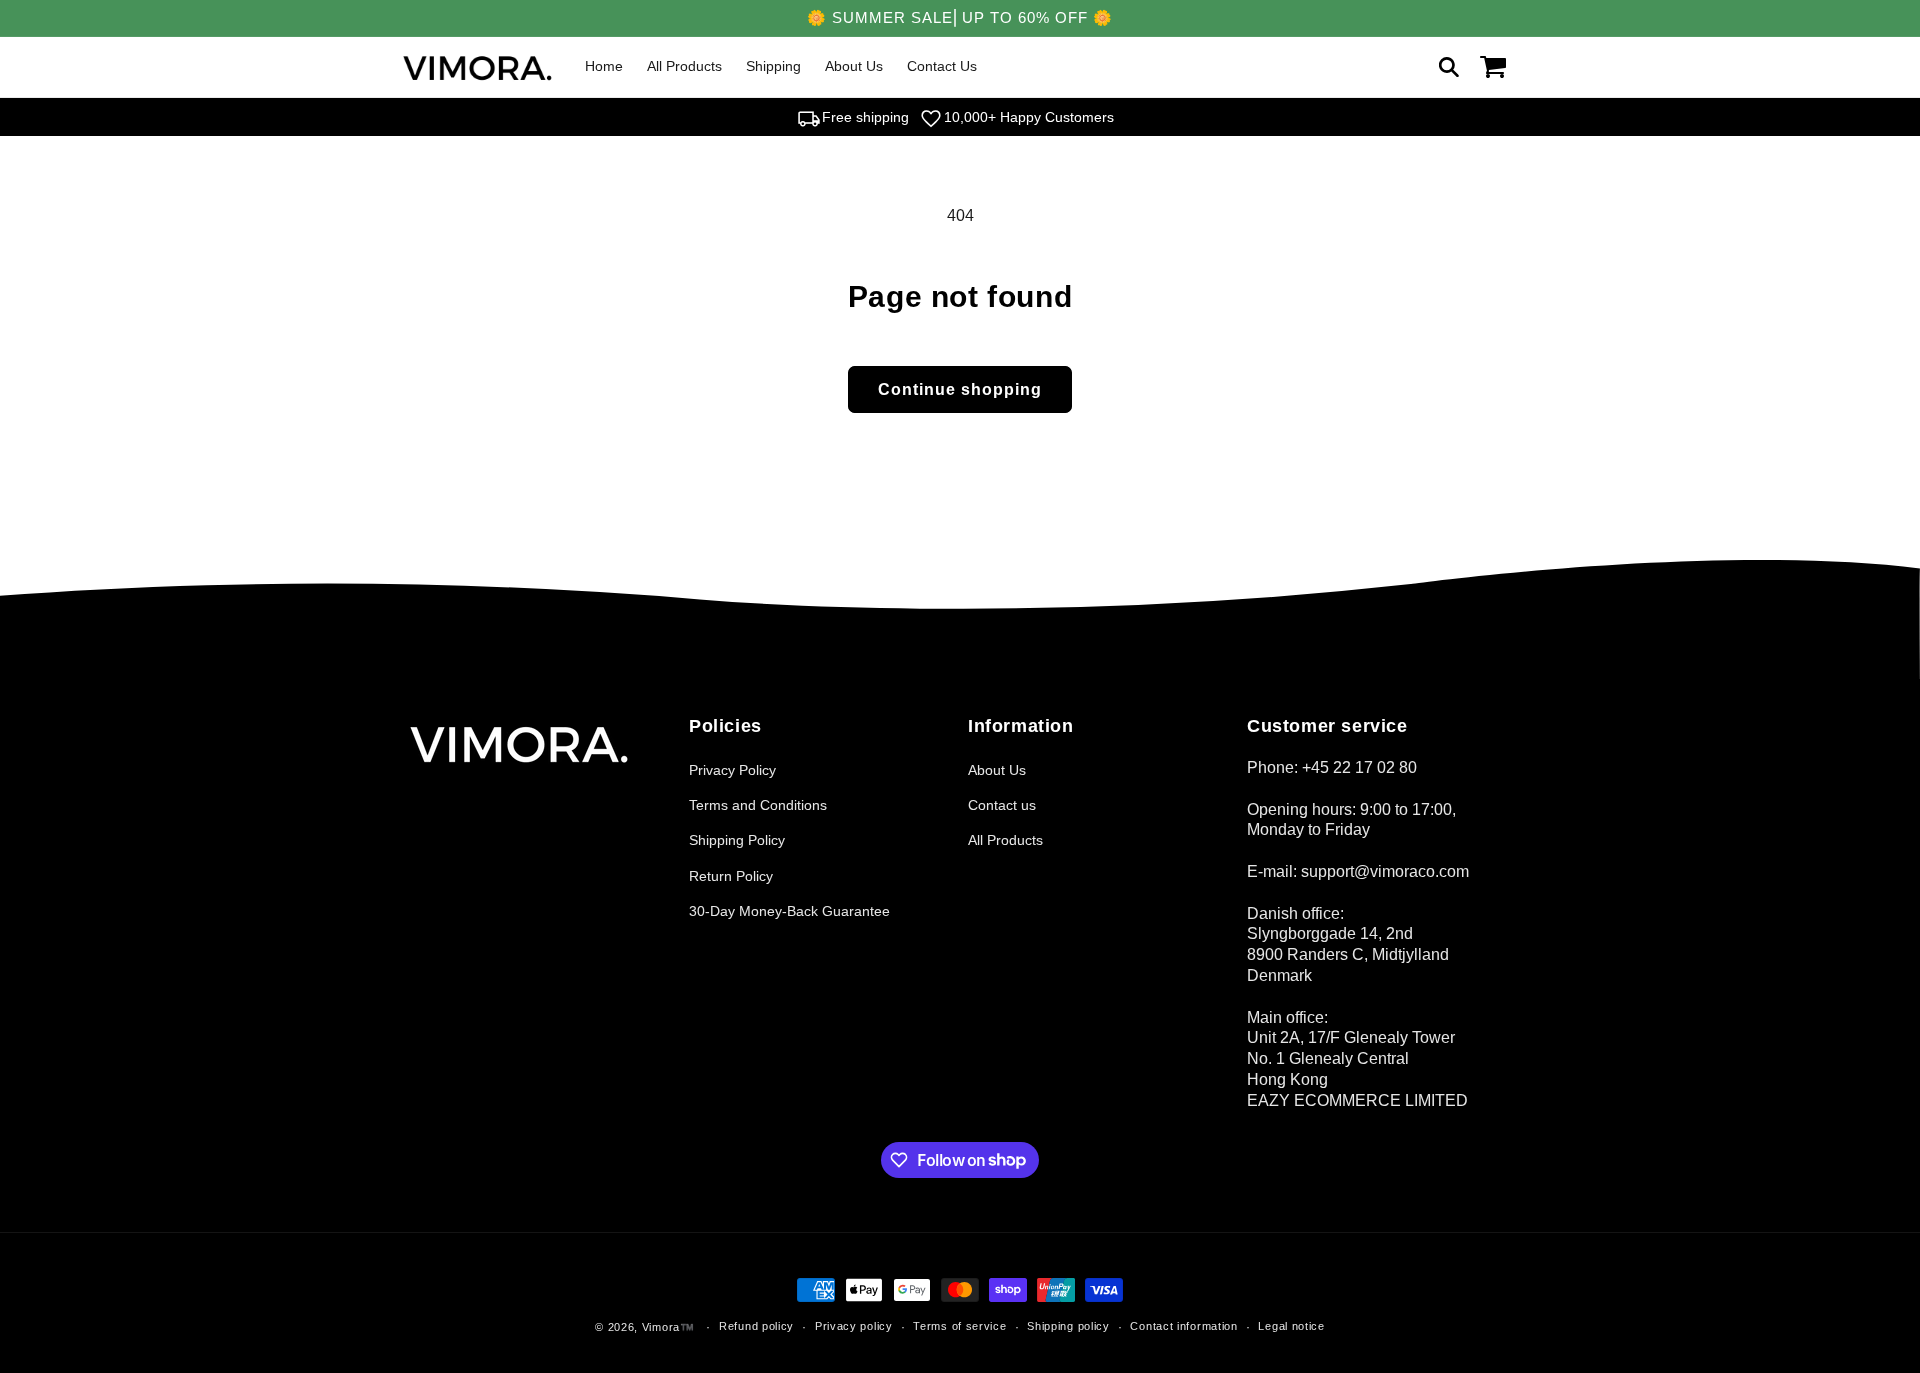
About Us (997, 770)
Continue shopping (960, 389)
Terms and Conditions (758, 805)
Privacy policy (854, 1326)
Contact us (1002, 805)
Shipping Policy (737, 840)
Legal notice (1291, 1326)
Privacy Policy (732, 770)
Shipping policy (1068, 1326)
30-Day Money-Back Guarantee (789, 911)
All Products (1005, 840)
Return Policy (731, 876)
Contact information (1183, 1326)
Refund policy (756, 1326)
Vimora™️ (668, 1327)
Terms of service (959, 1326)
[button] (1449, 67)
